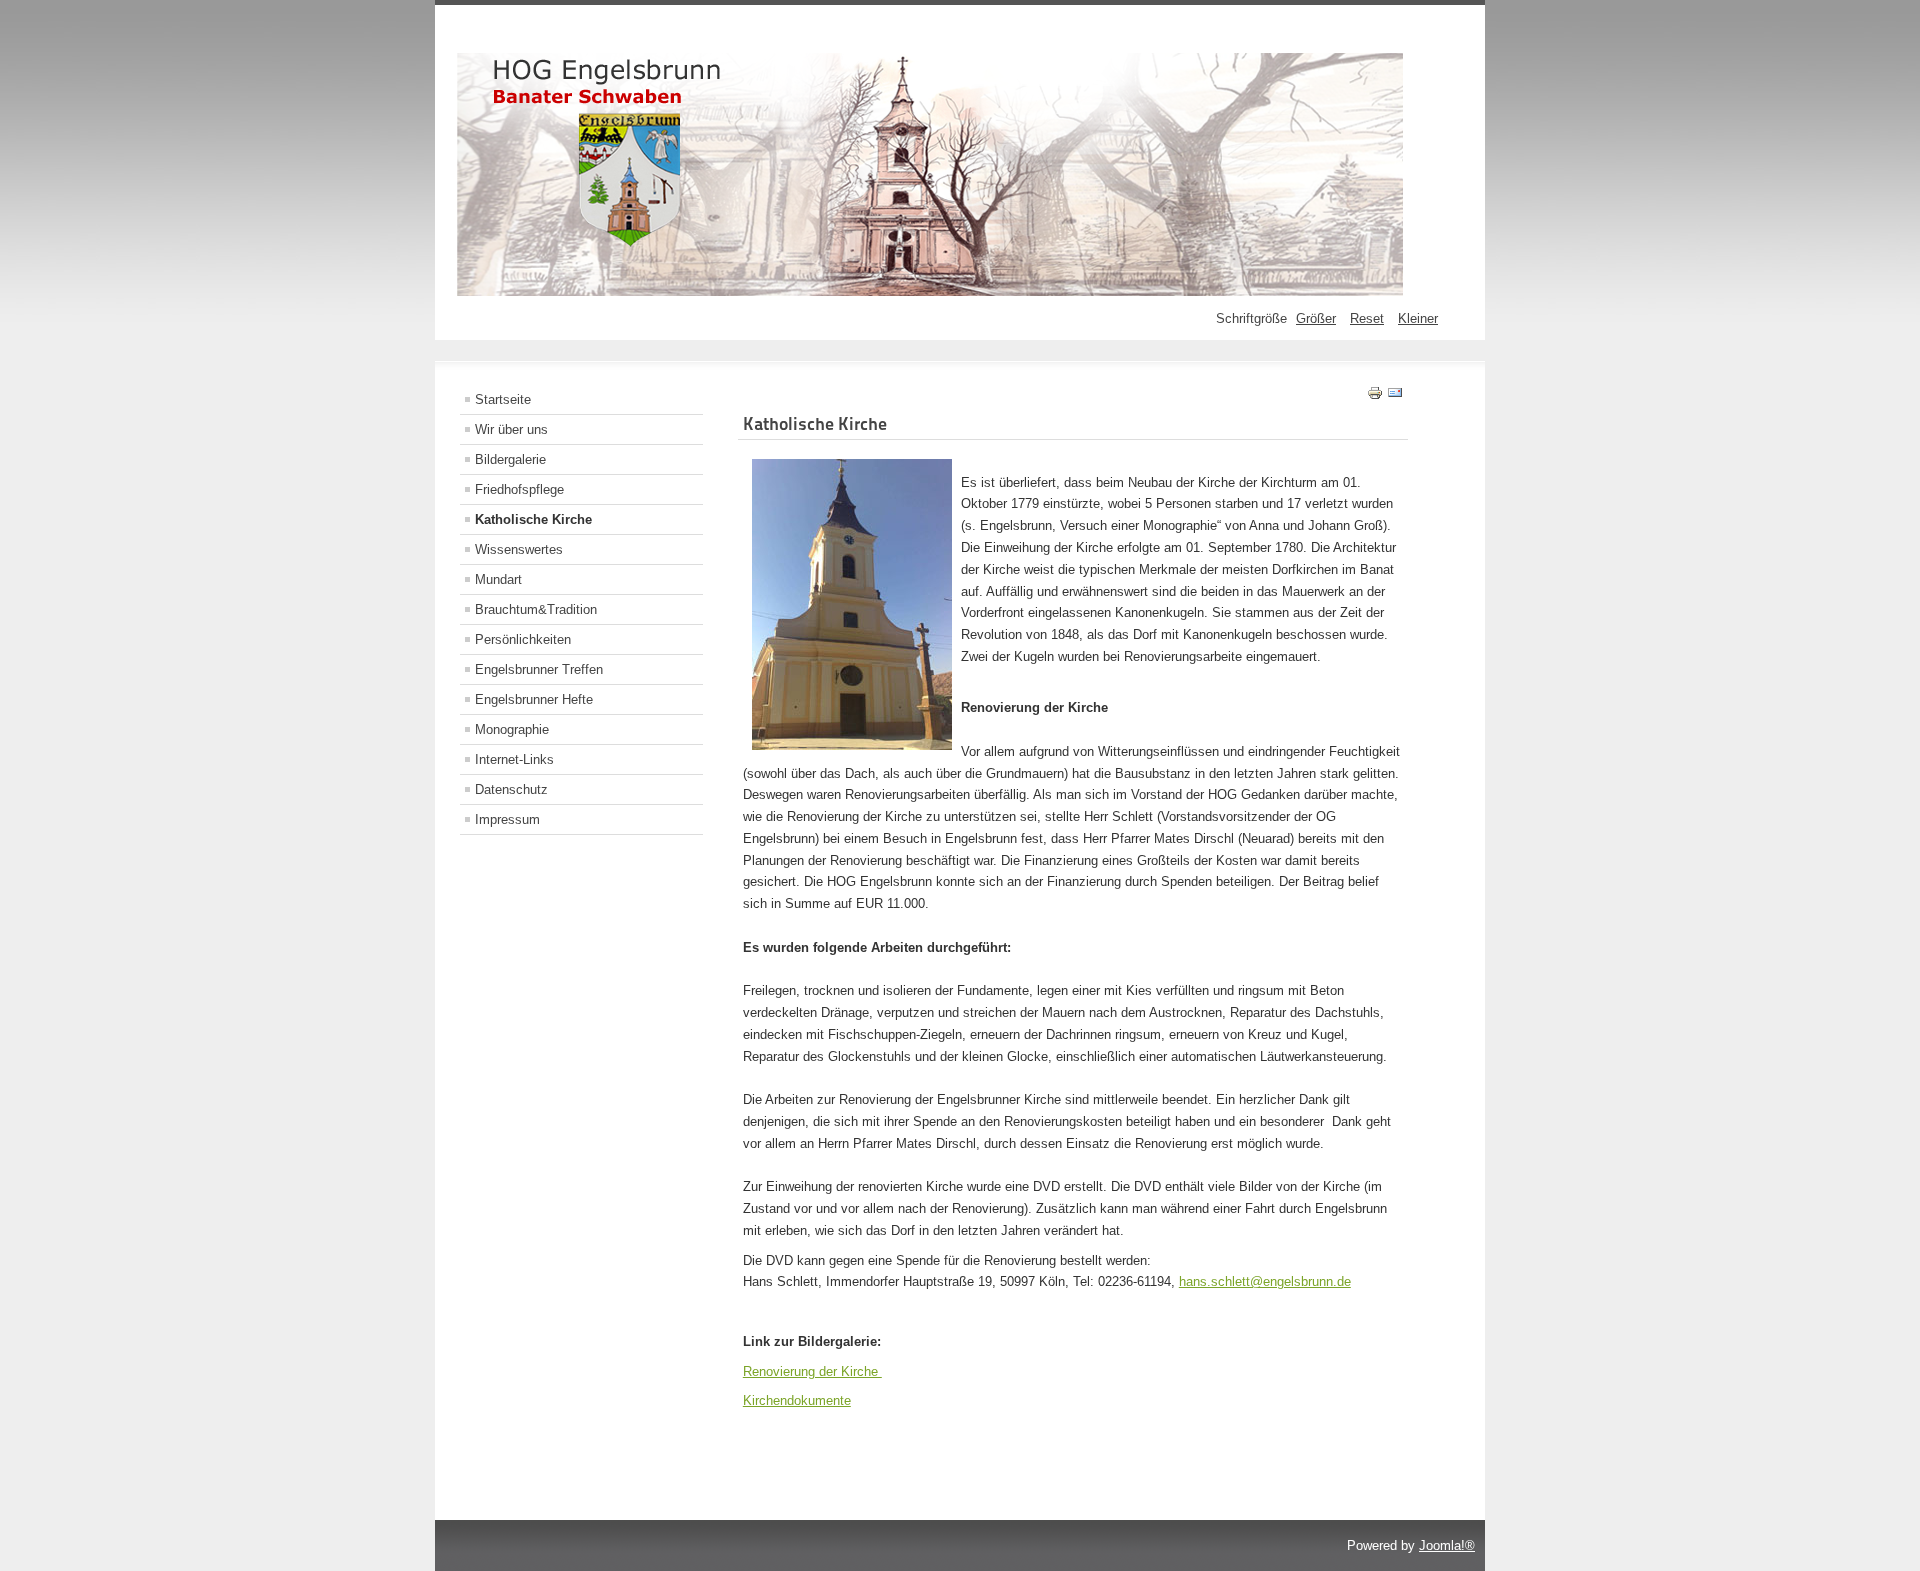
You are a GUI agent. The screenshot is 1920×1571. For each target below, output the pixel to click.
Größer (1316, 318)
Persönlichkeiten (523, 639)
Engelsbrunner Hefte (534, 699)
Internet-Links (514, 759)
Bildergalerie (510, 459)
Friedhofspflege (519, 489)
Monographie (512, 729)
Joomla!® (1447, 1545)
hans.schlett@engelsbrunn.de (1265, 1281)
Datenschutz (511, 789)
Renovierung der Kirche (812, 1371)
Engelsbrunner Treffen (539, 669)
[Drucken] (1375, 396)
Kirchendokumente (797, 1400)
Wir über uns (511, 429)
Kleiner (1418, 318)
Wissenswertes (519, 549)
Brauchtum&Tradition (536, 609)
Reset (1367, 318)
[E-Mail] (1395, 396)
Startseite (503, 399)
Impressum (507, 819)
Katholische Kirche (533, 519)
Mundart (498, 579)
